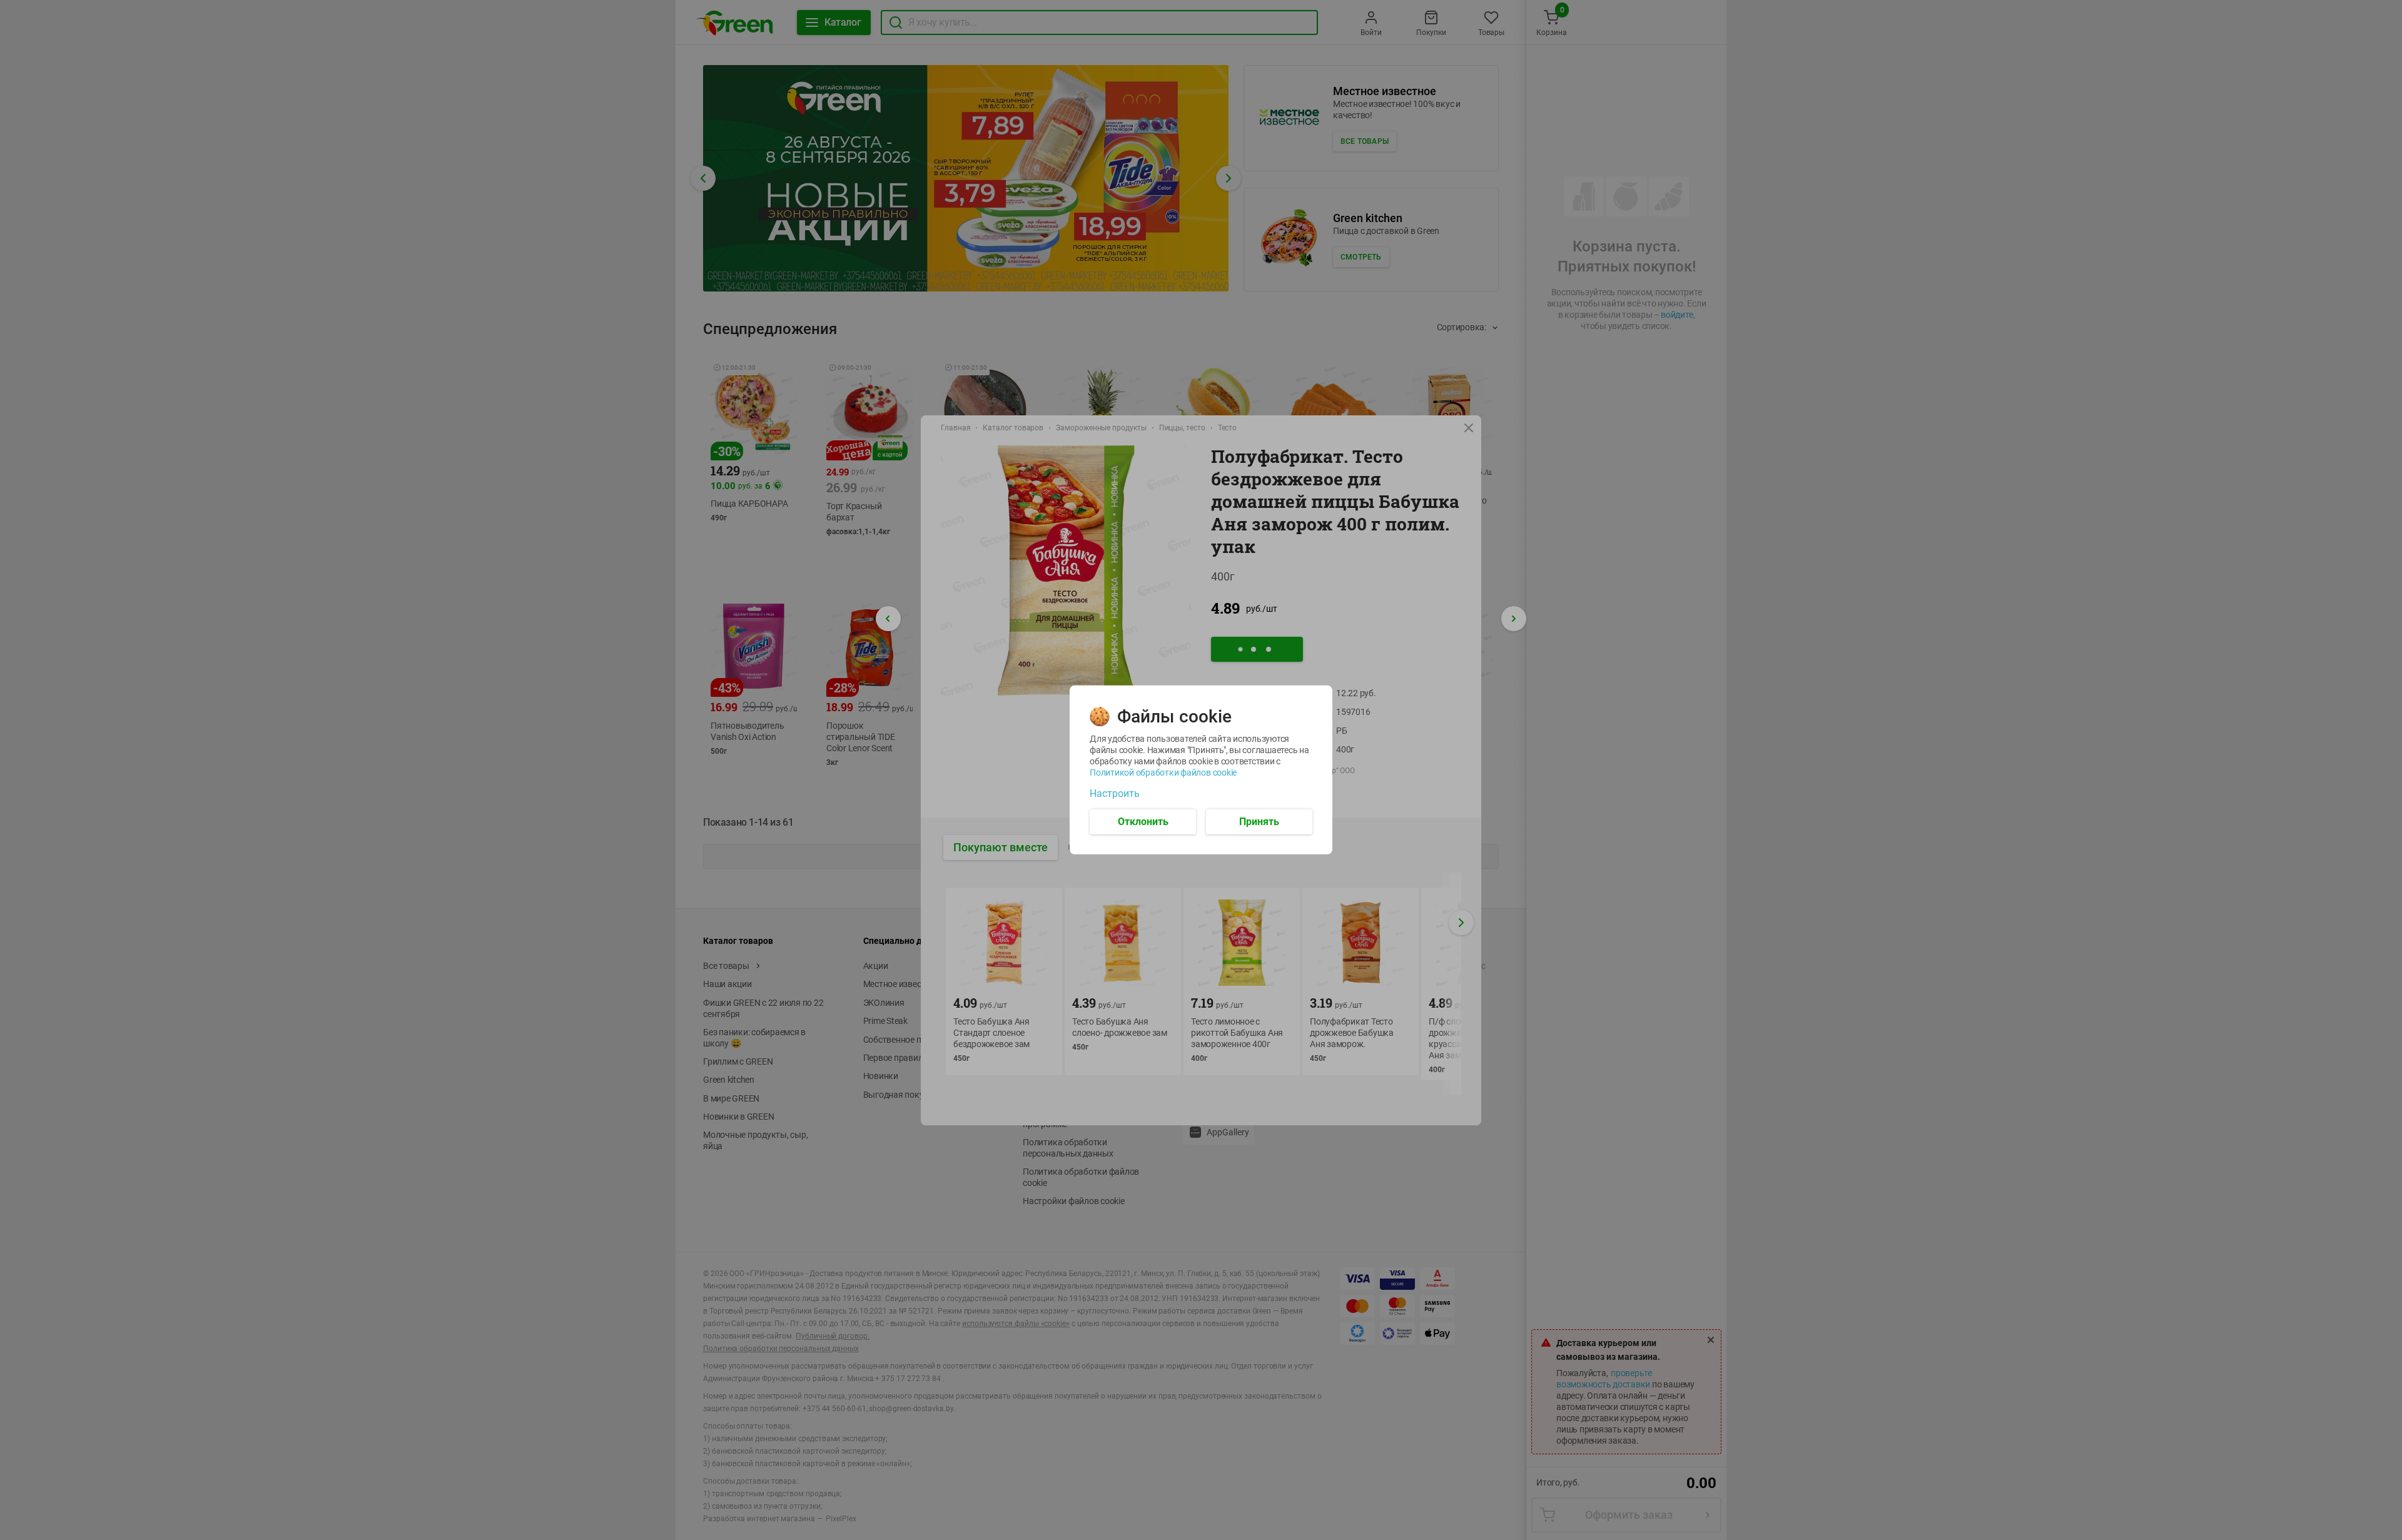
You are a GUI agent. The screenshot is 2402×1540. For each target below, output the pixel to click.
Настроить (1115, 794)
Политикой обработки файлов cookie (1163, 773)
